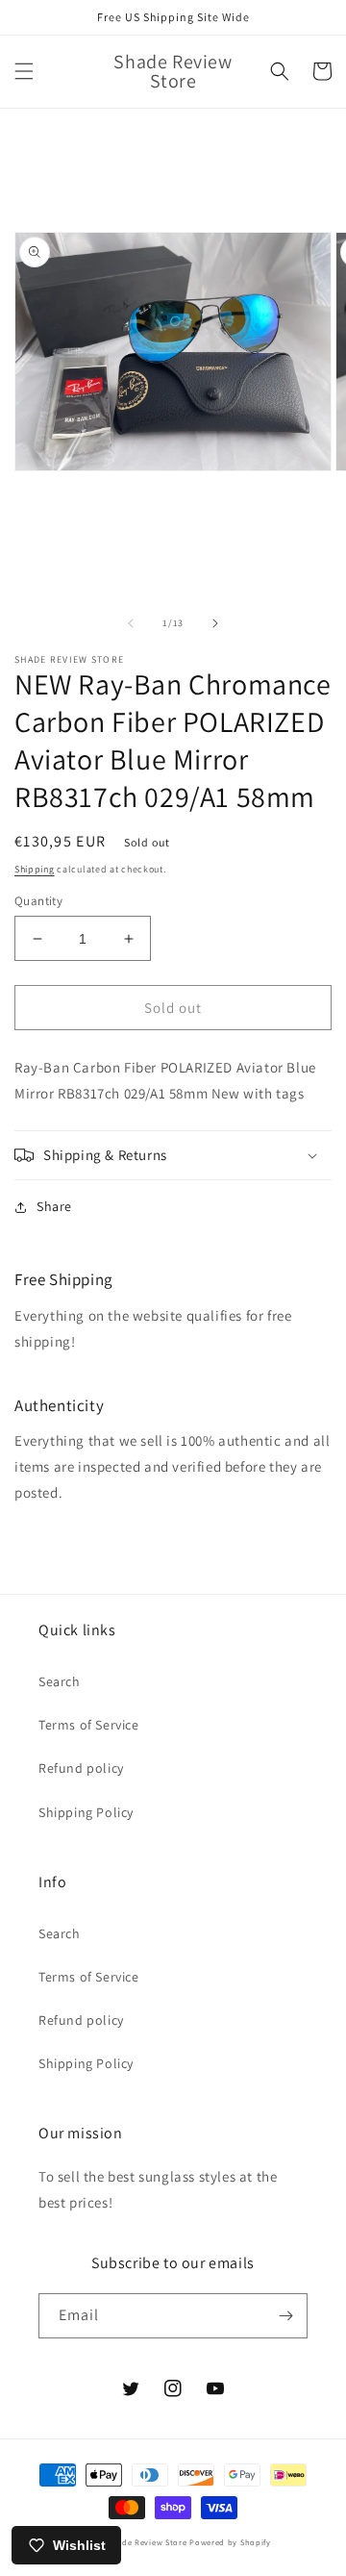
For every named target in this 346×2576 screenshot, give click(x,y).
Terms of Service (89, 1725)
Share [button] (54, 1206)
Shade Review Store (148, 2542)
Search (60, 1681)
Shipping (35, 869)
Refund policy (81, 1768)
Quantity (38, 901)
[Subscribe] (285, 2316)
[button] (24, 71)
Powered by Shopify (230, 2542)
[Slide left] (131, 623)
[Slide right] (215, 623)
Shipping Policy (86, 1812)
